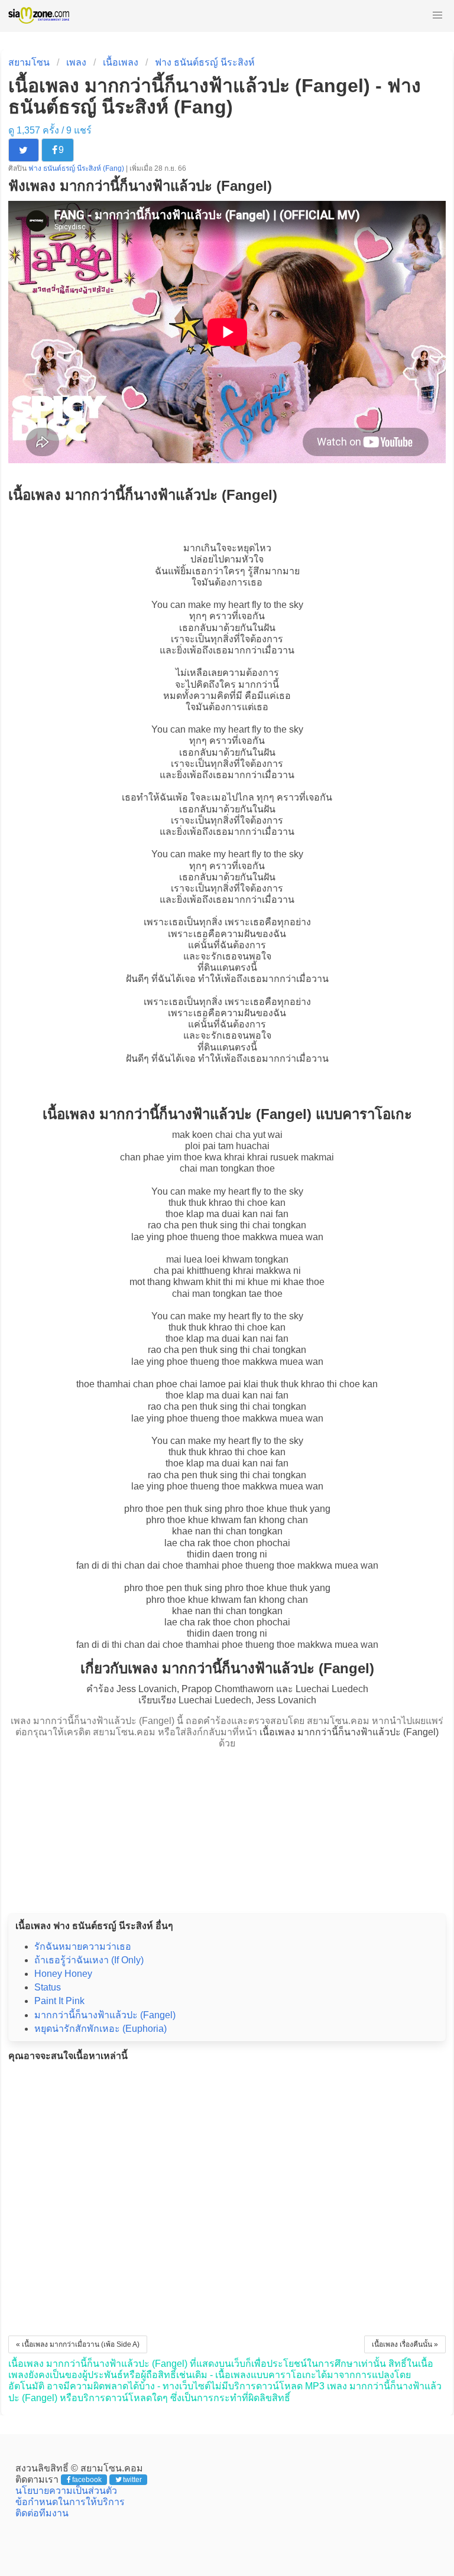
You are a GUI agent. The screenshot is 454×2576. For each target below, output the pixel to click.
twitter (132, 2480)
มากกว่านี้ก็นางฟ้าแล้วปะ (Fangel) (105, 2015)
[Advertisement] (227, 1827)
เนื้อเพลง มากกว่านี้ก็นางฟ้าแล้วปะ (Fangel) (349, 1732)
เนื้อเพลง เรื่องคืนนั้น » (405, 2344)
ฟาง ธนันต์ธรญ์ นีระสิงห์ (205, 62)
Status (48, 1987)
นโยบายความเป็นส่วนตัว (66, 2491)
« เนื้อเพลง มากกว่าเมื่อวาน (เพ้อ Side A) (78, 2344)
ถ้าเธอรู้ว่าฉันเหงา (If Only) (89, 1960)
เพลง (76, 62)
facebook (87, 2480)
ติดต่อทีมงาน (42, 2513)
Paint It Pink (59, 2001)
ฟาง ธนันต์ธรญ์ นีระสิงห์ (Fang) (77, 168)
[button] (437, 15)
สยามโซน (29, 62)
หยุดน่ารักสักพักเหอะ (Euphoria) (100, 2029)
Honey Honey (63, 1974)
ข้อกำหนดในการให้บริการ (70, 2502)
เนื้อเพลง (121, 62)
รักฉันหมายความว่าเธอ (83, 1946)
